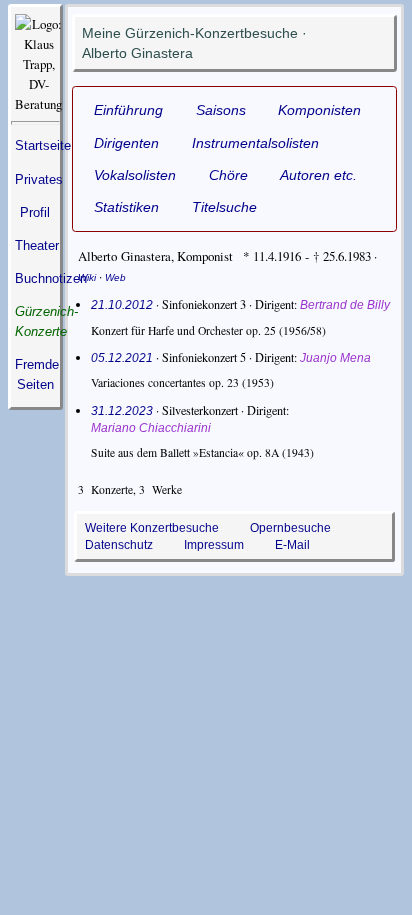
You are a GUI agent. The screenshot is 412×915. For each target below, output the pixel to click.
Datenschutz (119, 545)
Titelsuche (224, 207)
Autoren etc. (318, 175)
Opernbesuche (290, 527)
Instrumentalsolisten (255, 143)
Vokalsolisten (135, 175)
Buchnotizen (51, 278)
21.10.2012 (122, 305)
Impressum (214, 545)
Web (115, 277)
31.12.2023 (122, 411)
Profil (35, 212)
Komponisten (319, 110)
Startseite (43, 145)
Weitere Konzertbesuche (152, 527)
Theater (37, 245)
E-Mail (292, 545)
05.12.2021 (122, 358)
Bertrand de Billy (345, 305)
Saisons (221, 110)
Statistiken (126, 207)
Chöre (228, 175)
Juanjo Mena (335, 358)
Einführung (128, 110)
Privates (39, 179)
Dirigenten (126, 143)
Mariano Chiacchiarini (151, 428)
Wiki (87, 277)
